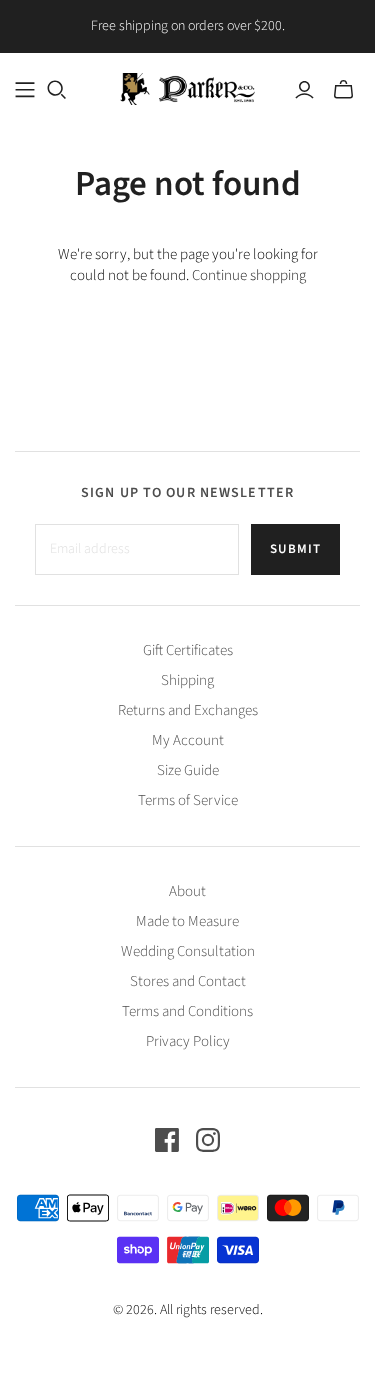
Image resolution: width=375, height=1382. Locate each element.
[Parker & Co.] (187, 87)
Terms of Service (188, 800)
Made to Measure (187, 921)
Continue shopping (249, 275)
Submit (295, 549)
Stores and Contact (188, 981)
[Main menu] (25, 90)
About (187, 891)
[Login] (304, 90)
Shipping (187, 680)
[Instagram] (208, 1140)
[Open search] (57, 90)
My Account (188, 740)
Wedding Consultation (188, 951)
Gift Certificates (188, 650)
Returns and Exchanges (188, 710)
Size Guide (188, 770)
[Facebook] (167, 1140)
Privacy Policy (188, 1041)
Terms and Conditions (187, 1011)
